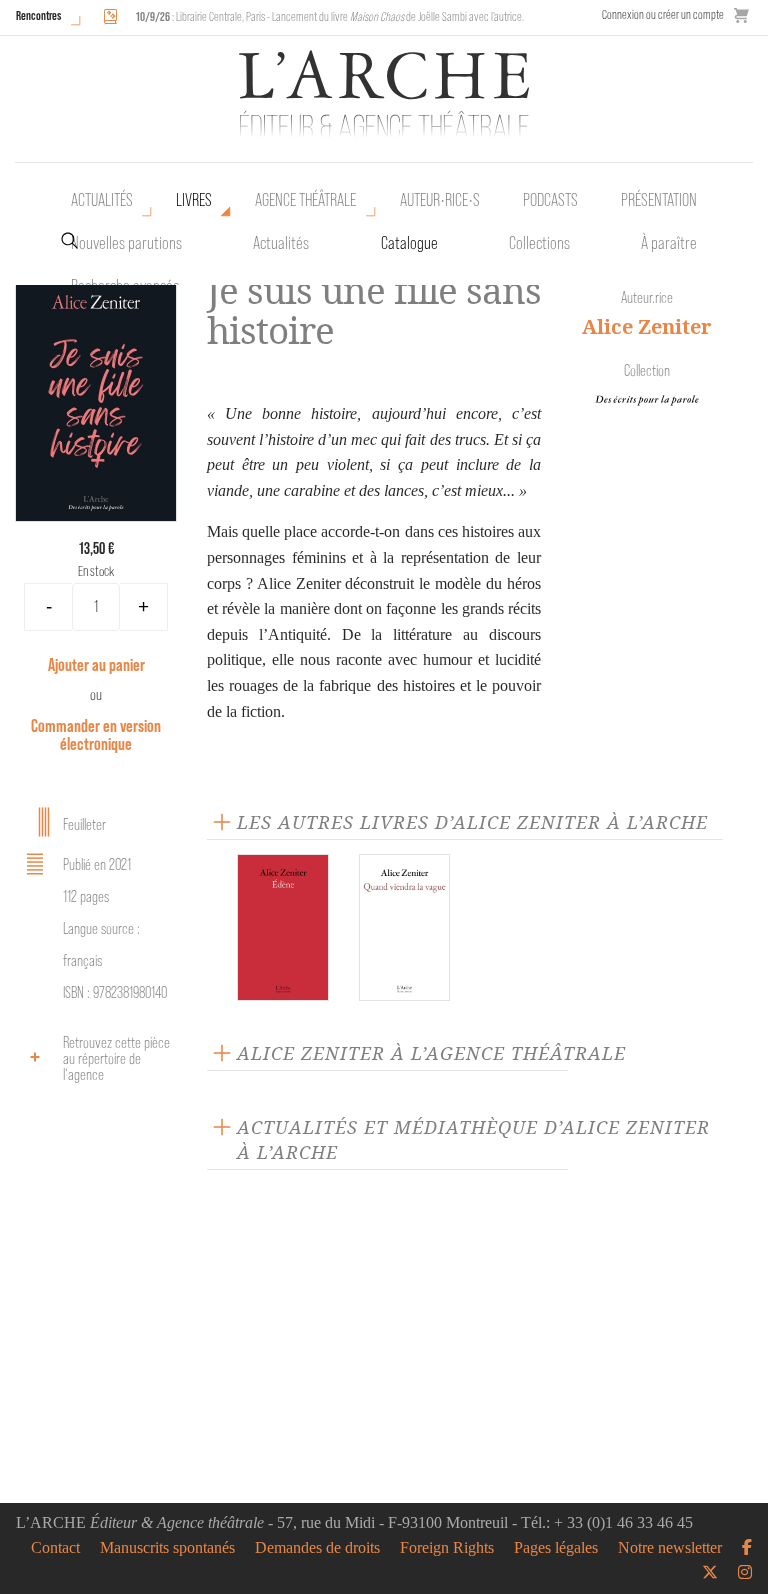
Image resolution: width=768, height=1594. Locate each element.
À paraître (669, 243)
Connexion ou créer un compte (663, 14)
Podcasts (550, 200)
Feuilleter (84, 824)
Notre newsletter (670, 1548)
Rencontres (38, 15)
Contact (55, 1548)
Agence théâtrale (305, 200)
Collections (539, 243)
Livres (194, 200)
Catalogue (409, 243)
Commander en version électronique (96, 734)
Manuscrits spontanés (167, 1548)
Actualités (102, 200)
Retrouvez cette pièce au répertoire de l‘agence (116, 1058)
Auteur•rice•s (440, 200)
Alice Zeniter (646, 326)
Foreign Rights (447, 1548)
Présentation (659, 200)
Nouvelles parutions (126, 243)
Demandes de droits (317, 1548)
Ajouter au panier (96, 664)
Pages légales (556, 1548)
